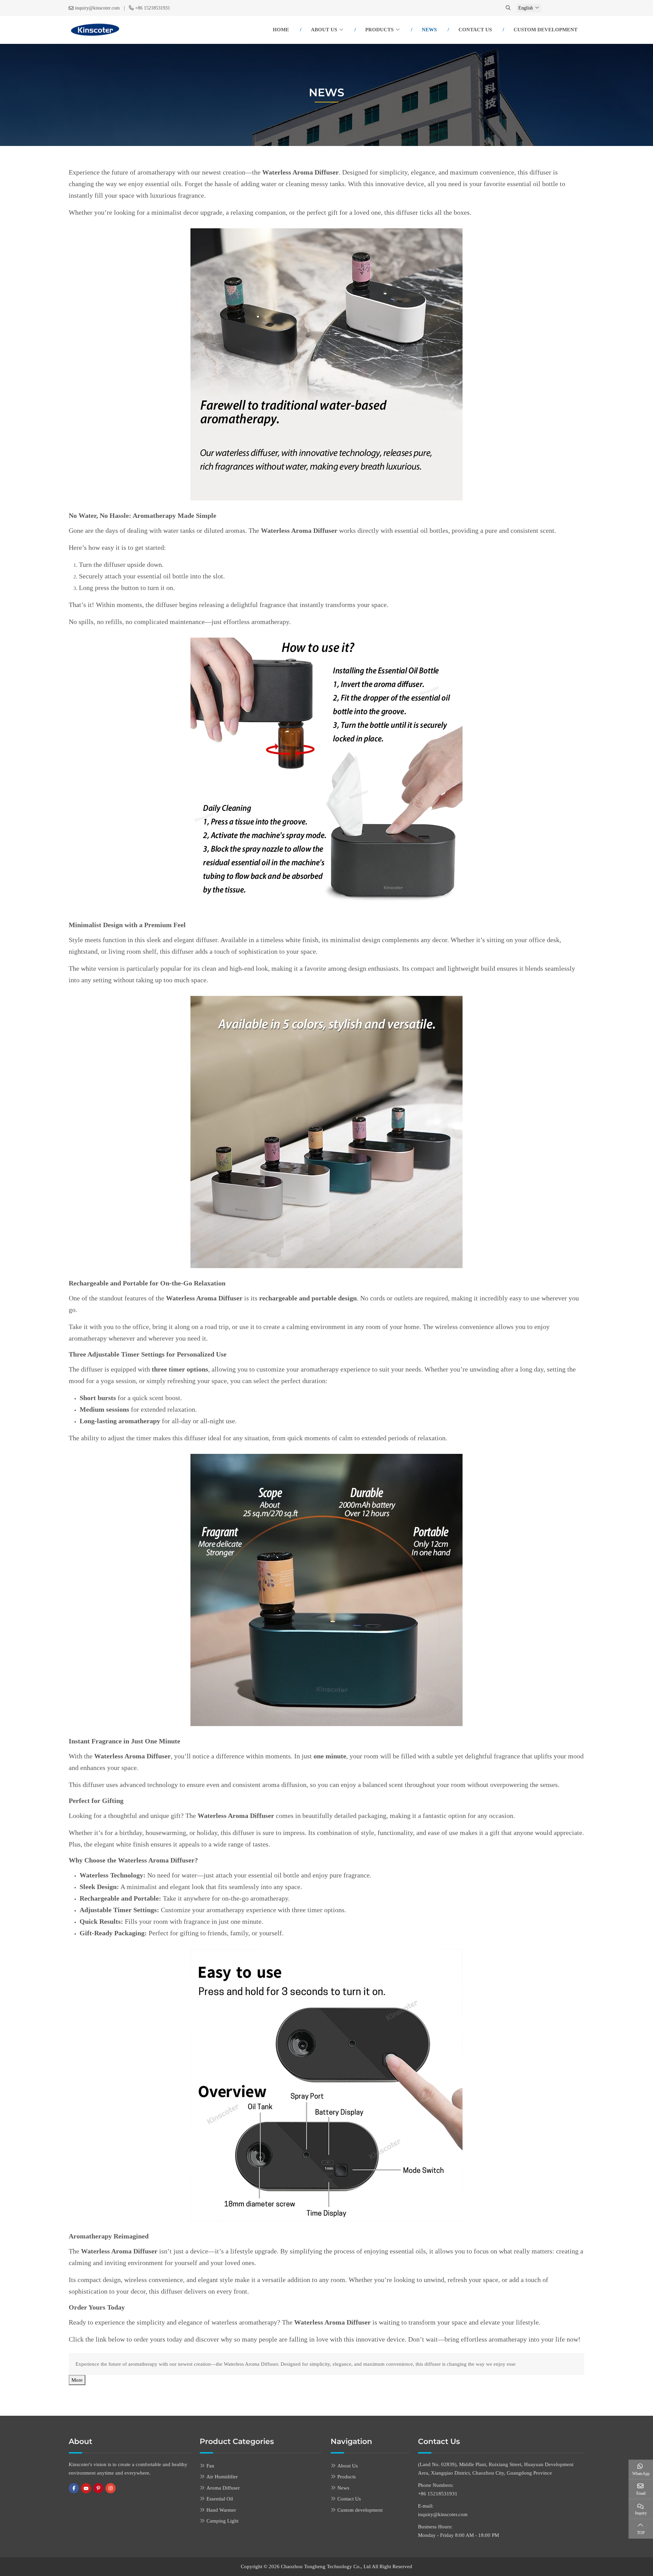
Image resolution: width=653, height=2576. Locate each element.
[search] (509, 8)
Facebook (74, 2488)
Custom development (546, 30)
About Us (324, 30)
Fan (210, 2466)
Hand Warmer (221, 2510)
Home (281, 30)
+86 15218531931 (153, 8)
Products (379, 30)
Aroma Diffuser (223, 2488)
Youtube (86, 2488)
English (526, 8)
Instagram (111, 2488)
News (429, 30)
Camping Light (222, 2521)
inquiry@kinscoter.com (97, 8)
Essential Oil (220, 2499)
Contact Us (475, 30)
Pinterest (98, 2488)
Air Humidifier (222, 2477)
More (77, 2380)
